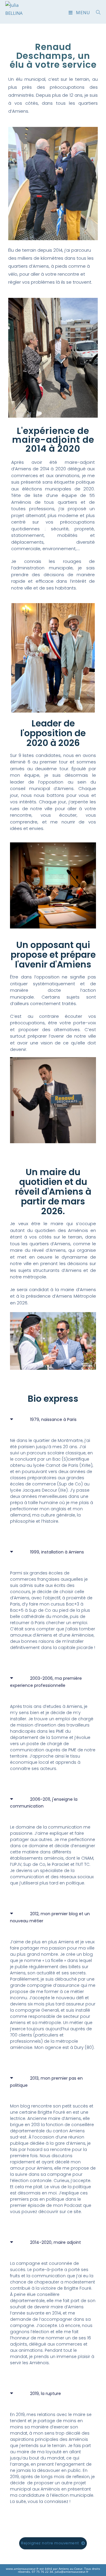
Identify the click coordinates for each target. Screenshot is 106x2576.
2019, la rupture (45, 2394)
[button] (53, 1424)
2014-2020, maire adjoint (56, 2242)
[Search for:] (96, 12)
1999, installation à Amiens (57, 1552)
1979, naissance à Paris (53, 1419)
